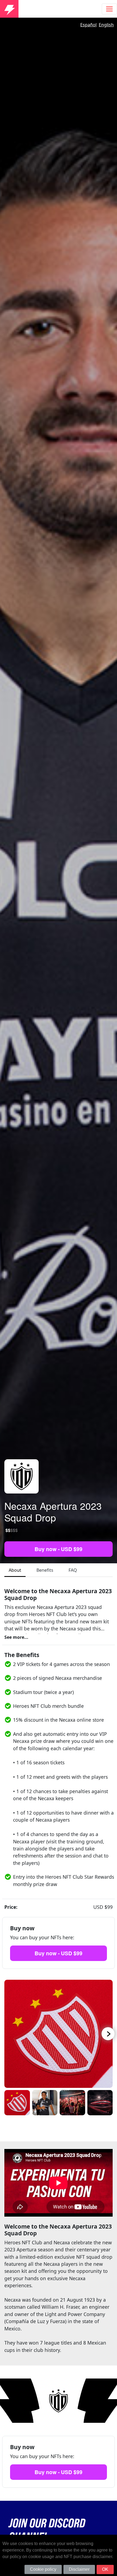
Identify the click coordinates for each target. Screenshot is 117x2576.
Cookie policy (43, 2569)
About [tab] (15, 1570)
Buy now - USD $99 (59, 1549)
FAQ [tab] (73, 1570)
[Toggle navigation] (109, 9)
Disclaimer (79, 2569)
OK (105, 2569)
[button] (99, 2034)
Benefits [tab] (45, 1570)
